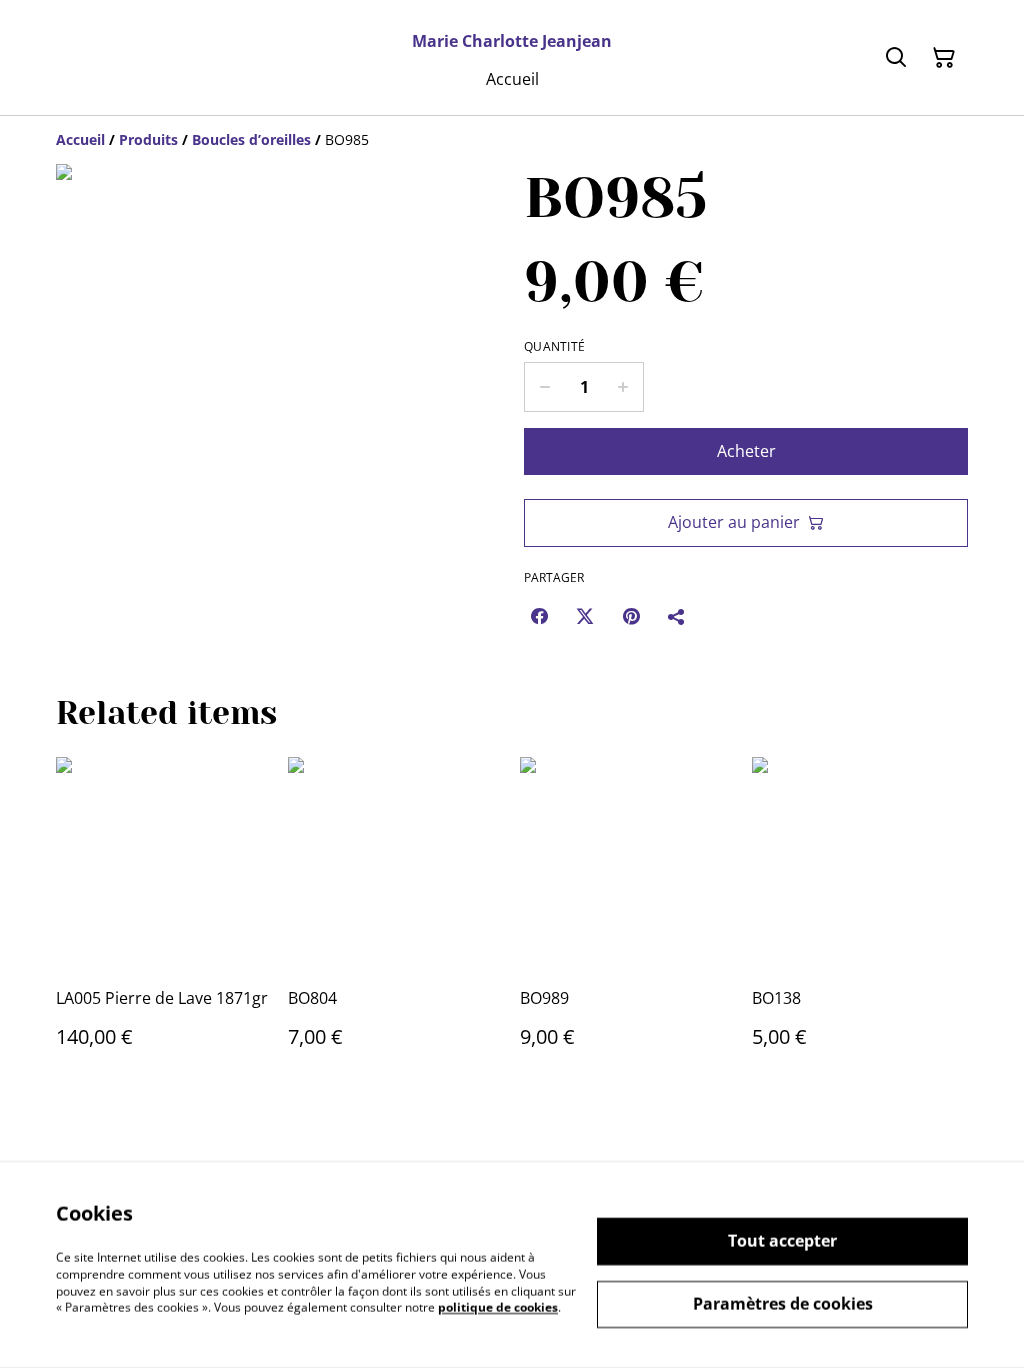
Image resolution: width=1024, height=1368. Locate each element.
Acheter (746, 451)
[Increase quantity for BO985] (623, 387)
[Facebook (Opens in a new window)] (539, 616)
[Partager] (677, 616)
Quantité (554, 347)
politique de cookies (498, 1307)
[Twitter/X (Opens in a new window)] (585, 616)
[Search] (896, 58)
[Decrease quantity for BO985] (544, 387)
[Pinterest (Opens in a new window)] (631, 616)
